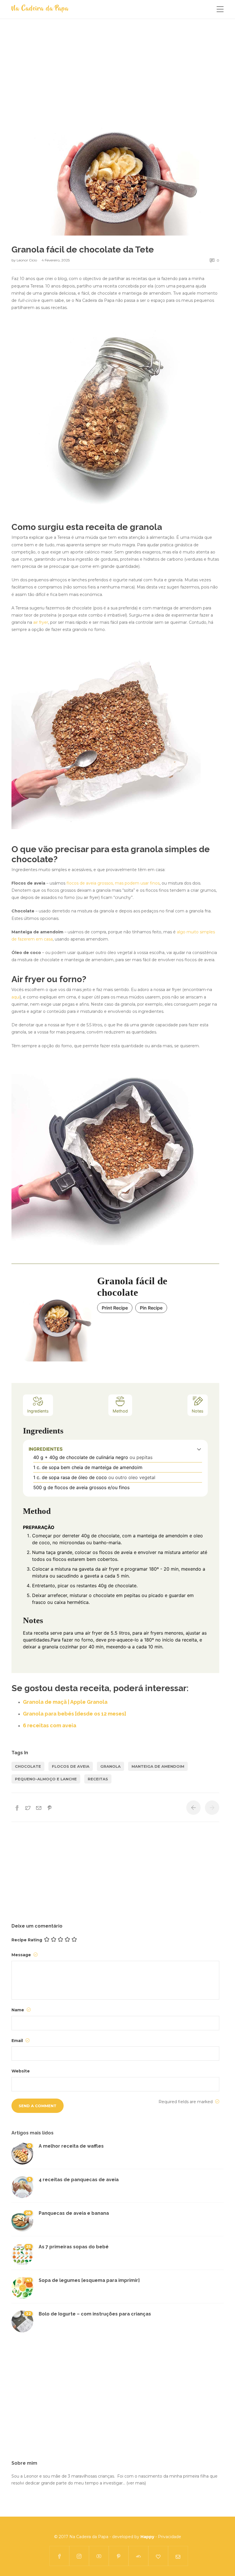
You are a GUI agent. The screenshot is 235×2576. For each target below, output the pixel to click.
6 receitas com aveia (50, 1725)
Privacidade (170, 2537)
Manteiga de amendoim (158, 1766)
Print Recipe (115, 1308)
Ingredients (38, 1411)
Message (22, 1955)
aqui (16, 997)
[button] (199, 1449)
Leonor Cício (27, 260)
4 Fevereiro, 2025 (56, 260)
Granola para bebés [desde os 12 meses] (75, 1714)
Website (21, 2071)
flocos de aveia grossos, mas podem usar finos (113, 883)
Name (18, 2010)
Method (120, 1411)
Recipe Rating (27, 1940)
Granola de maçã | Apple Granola (65, 1702)
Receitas (98, 1779)
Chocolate (28, 1766)
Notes (198, 1411)
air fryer (41, 622)
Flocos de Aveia (71, 1766)
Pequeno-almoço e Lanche (46, 1779)
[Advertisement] (115, 78)
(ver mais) (136, 2483)
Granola (110, 1766)
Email (18, 2041)
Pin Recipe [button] (151, 1308)
